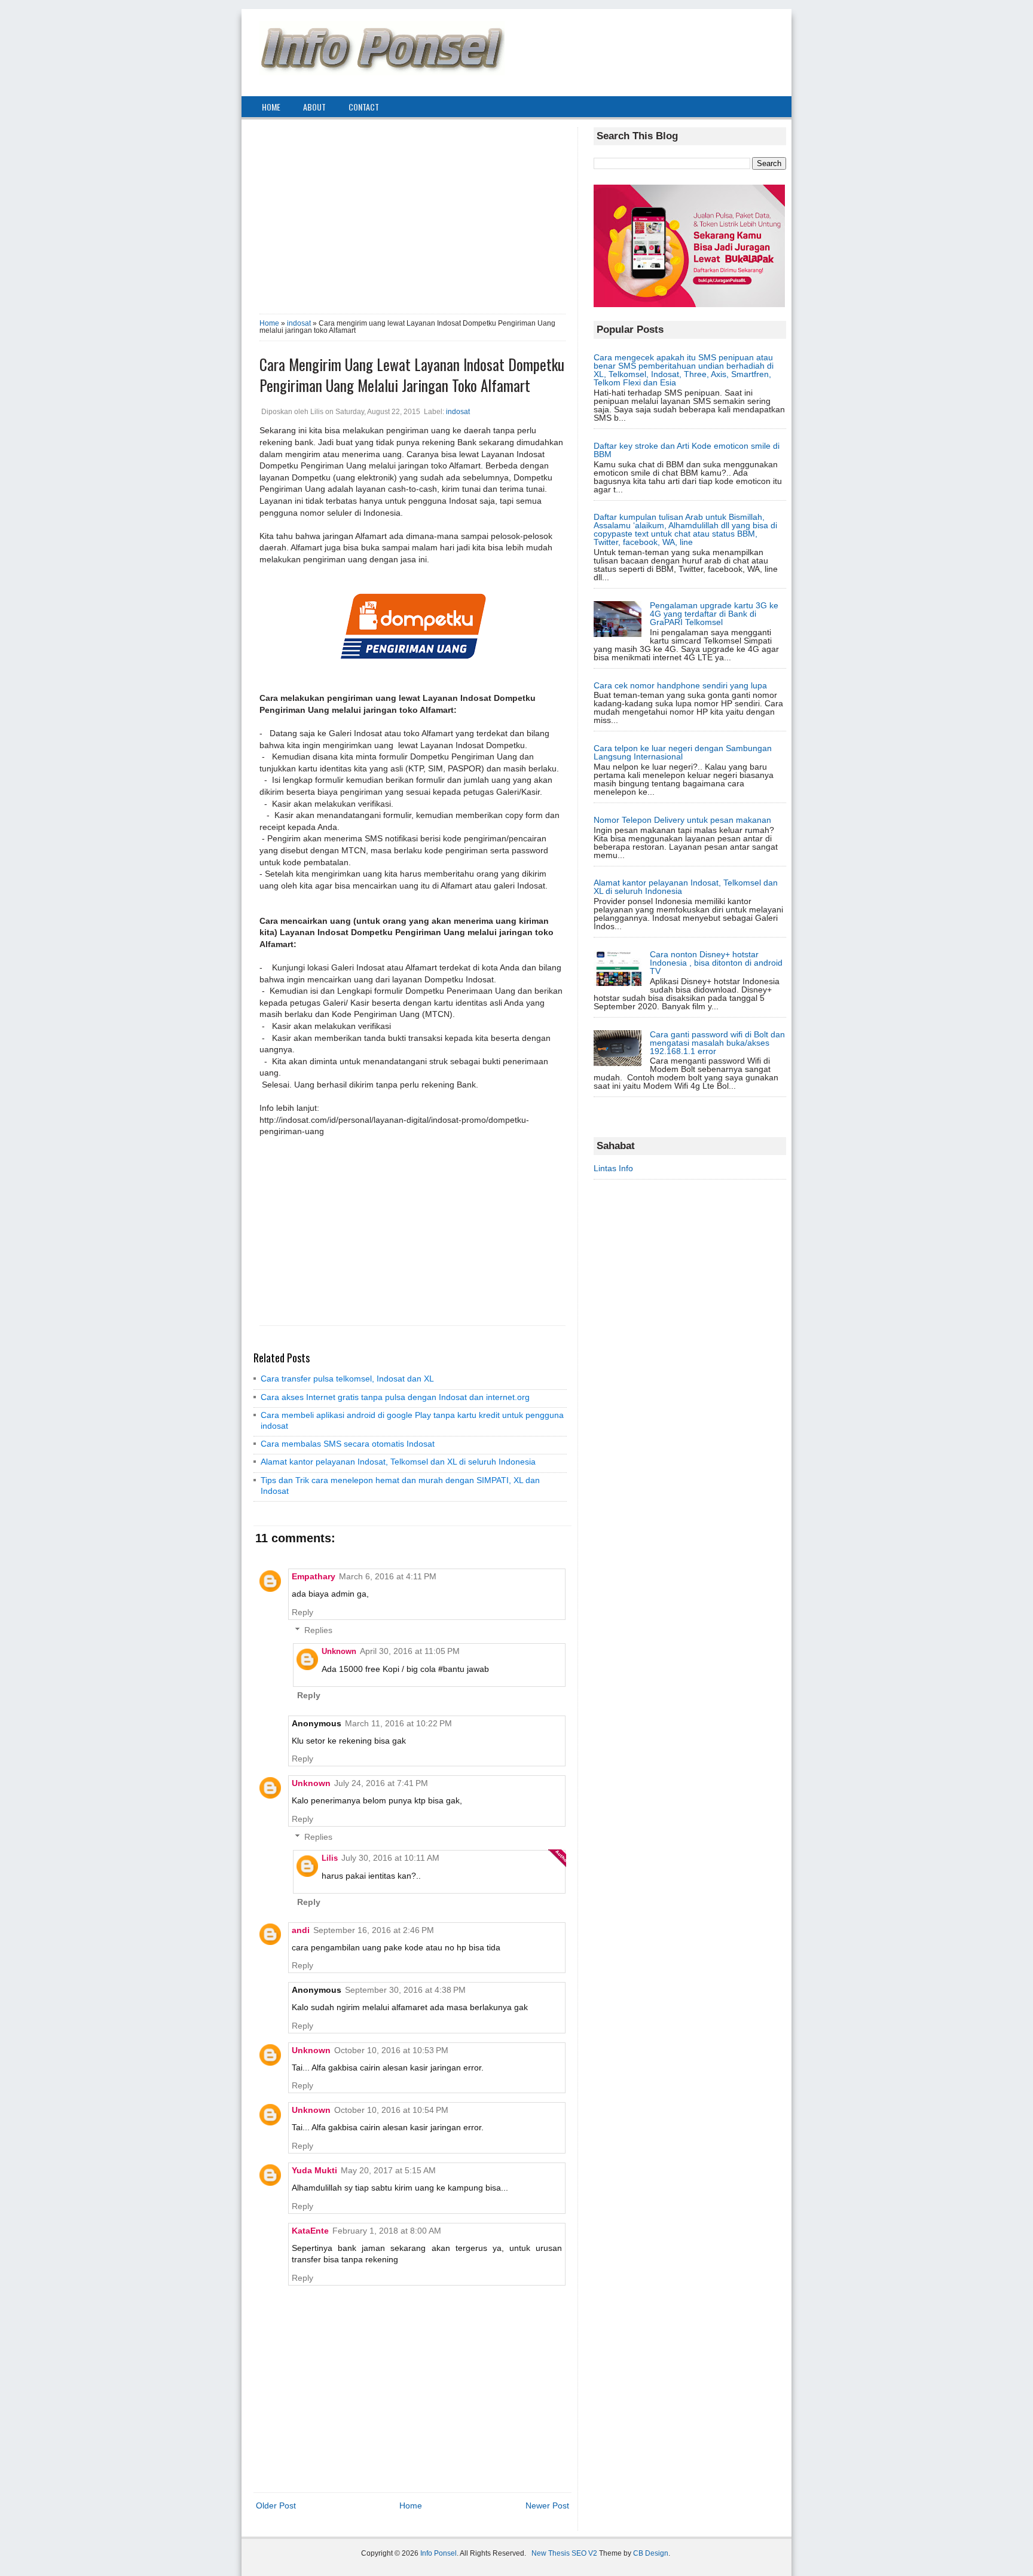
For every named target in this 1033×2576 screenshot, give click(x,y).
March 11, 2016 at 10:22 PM (398, 1723)
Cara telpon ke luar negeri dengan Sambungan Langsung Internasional (683, 752)
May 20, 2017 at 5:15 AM (388, 2170)
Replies (318, 1630)
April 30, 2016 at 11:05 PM (410, 1651)
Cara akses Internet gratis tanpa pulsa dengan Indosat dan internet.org (395, 1397)
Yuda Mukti (314, 2170)
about (314, 107)
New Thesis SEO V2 (564, 2553)
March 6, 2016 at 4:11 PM (388, 1576)
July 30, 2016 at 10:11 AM (390, 1858)
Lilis (330, 1858)
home (271, 107)
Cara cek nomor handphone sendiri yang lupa (680, 685)
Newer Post (547, 2505)
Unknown (339, 1651)
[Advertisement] (412, 211)
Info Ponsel (438, 2553)
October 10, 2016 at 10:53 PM (391, 2050)
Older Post (276, 2505)
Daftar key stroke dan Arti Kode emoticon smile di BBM (687, 450)
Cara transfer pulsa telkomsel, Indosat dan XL (347, 1379)
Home (269, 323)
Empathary (314, 1576)
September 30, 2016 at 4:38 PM (405, 1990)
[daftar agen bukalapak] (689, 304)
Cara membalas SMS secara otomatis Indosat (348, 1444)
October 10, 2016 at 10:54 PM (391, 2110)
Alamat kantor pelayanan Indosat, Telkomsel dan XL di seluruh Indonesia (398, 1462)
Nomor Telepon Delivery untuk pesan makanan (682, 820)
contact (364, 107)
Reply (302, 1612)
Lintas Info (613, 1168)
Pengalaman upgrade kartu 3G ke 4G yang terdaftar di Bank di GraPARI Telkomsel (714, 614)
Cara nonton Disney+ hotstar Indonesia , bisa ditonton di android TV (716, 963)
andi (301, 1930)
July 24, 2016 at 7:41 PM (381, 1783)
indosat (299, 323)
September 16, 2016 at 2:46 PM (374, 1930)
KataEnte (310, 2231)
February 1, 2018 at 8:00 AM (387, 2231)
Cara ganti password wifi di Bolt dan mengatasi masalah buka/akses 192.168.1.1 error (717, 1043)
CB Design (651, 2553)
